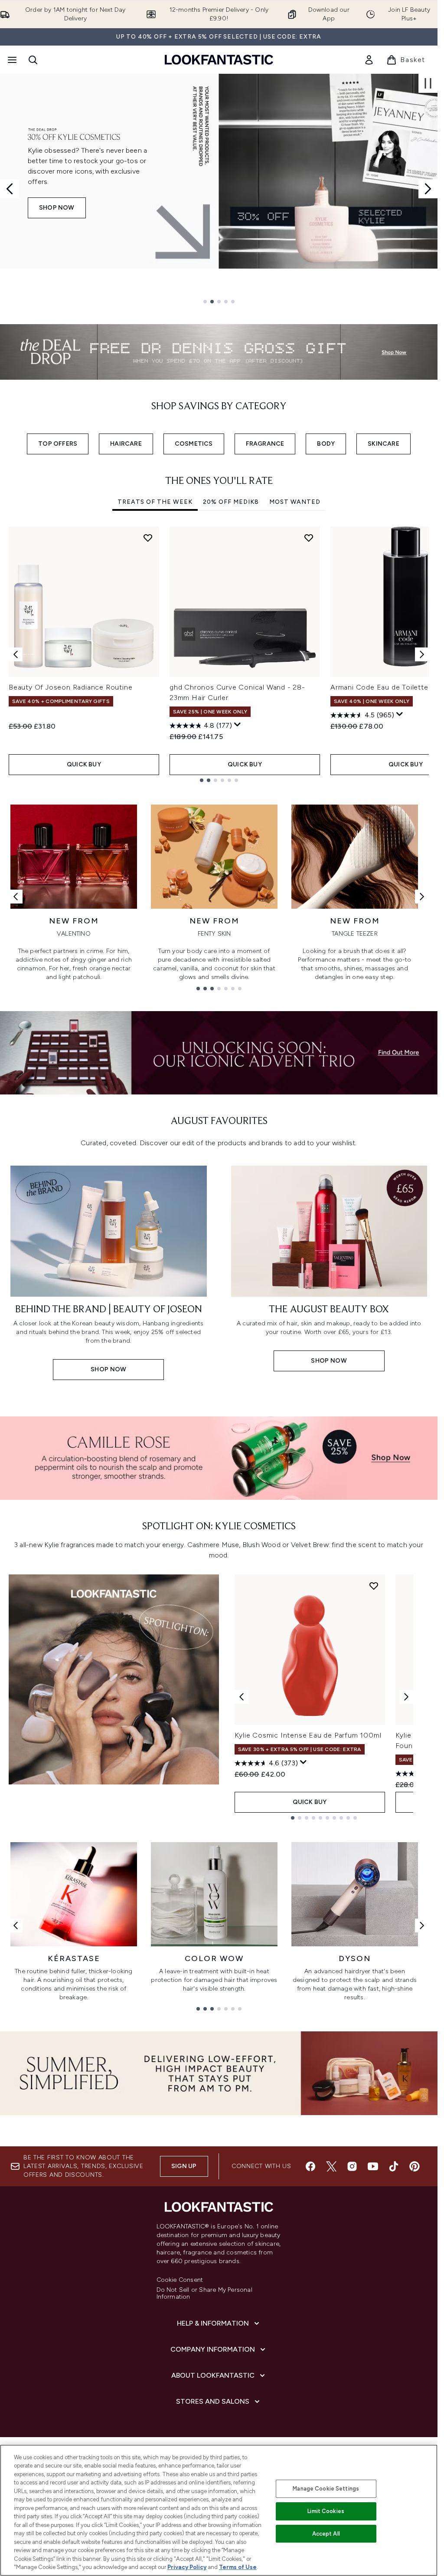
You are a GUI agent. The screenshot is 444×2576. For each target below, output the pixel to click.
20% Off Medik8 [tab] (231, 502)
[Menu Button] (11, 60)
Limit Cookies (326, 2511)
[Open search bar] (33, 60)
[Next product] (406, 1697)
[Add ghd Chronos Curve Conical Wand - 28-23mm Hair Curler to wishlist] (309, 538)
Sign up (184, 2166)
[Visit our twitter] (331, 2166)
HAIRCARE (126, 444)
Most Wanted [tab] (295, 502)
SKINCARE (384, 444)
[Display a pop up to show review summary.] (238, 725)
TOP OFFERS (58, 444)
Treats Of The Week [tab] (155, 502)
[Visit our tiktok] (394, 2166)
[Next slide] (428, 189)
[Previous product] (242, 1697)
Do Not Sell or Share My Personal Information (204, 2293)
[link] (369, 60)
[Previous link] (16, 897)
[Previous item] (16, 654)
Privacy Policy (187, 2567)
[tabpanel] (219, 654)
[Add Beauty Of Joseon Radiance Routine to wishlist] (148, 538)
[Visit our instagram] (352, 2166)
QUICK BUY (84, 764)
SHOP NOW (57, 208)
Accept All (326, 2534)
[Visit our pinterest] (415, 2166)
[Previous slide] (10, 189)
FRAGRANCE (265, 444)
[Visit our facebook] (310, 2166)
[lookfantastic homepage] (219, 60)
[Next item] (422, 654)
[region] (219, 2510)
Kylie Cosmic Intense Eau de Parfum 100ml (308, 1735)
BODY (326, 444)
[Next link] (422, 897)
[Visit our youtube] (373, 2166)
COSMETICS (194, 444)
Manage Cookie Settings (326, 2489)
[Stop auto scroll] (428, 83)
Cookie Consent (180, 2280)
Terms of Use (238, 2567)
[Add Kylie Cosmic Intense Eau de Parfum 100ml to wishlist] (374, 1586)
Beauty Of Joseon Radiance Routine (70, 687)
